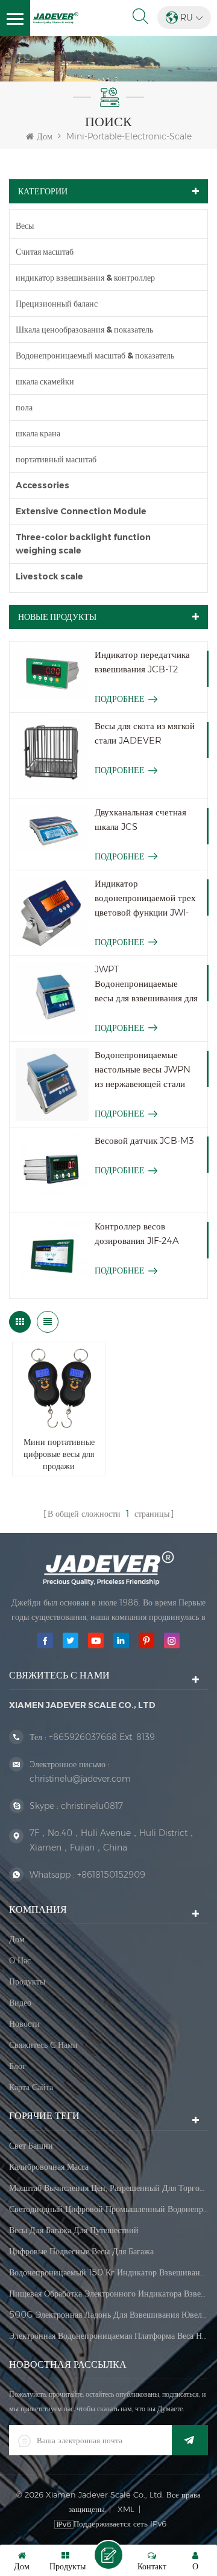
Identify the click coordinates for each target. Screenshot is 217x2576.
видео (20, 2003)
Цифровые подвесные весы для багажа (81, 2251)
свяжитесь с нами (43, 2045)
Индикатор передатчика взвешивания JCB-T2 (142, 662)
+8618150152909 (111, 1875)
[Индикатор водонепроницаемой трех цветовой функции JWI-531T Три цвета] (52, 913)
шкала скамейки (45, 381)
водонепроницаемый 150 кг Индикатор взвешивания (108, 2272)
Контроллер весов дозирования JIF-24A (137, 1233)
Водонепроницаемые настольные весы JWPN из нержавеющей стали (143, 1069)
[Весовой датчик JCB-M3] (52, 1170)
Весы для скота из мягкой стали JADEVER (145, 733)
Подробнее (120, 699)
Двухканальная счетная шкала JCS (140, 819)
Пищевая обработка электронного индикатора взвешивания (108, 2294)
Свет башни (31, 2146)
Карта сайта (31, 2087)
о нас (20, 1960)
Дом (45, 136)
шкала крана (38, 433)
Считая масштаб (45, 252)
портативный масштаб (56, 459)
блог (17, 2066)
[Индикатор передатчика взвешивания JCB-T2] (52, 673)
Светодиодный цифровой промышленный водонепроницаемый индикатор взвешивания (108, 2209)
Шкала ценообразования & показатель (84, 330)
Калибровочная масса (49, 2167)
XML (126, 2509)
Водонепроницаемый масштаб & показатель (95, 355)
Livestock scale (49, 576)
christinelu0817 (92, 1806)
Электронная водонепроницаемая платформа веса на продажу (108, 2336)
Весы (25, 226)
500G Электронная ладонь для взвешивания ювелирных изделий (108, 2315)
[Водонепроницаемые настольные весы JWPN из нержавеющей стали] (52, 1084)
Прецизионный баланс (57, 304)
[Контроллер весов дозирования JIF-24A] (52, 1256)
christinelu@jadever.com (80, 1779)
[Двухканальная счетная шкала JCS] (52, 830)
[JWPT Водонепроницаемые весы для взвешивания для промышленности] (52, 999)
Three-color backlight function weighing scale (83, 544)
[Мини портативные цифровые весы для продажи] (59, 1388)
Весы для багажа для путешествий (74, 2230)
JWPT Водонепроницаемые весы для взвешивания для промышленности (146, 984)
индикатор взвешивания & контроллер (85, 278)
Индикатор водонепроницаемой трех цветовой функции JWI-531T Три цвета (145, 899)
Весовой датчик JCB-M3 (144, 1140)
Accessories (42, 485)
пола (24, 407)
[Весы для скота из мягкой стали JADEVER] (52, 755)
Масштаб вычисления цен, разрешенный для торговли (108, 2188)
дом (17, 1939)
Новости (24, 2024)
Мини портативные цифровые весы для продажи (59, 1454)
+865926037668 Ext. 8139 (102, 1737)
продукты (27, 1981)
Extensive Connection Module (81, 511)
